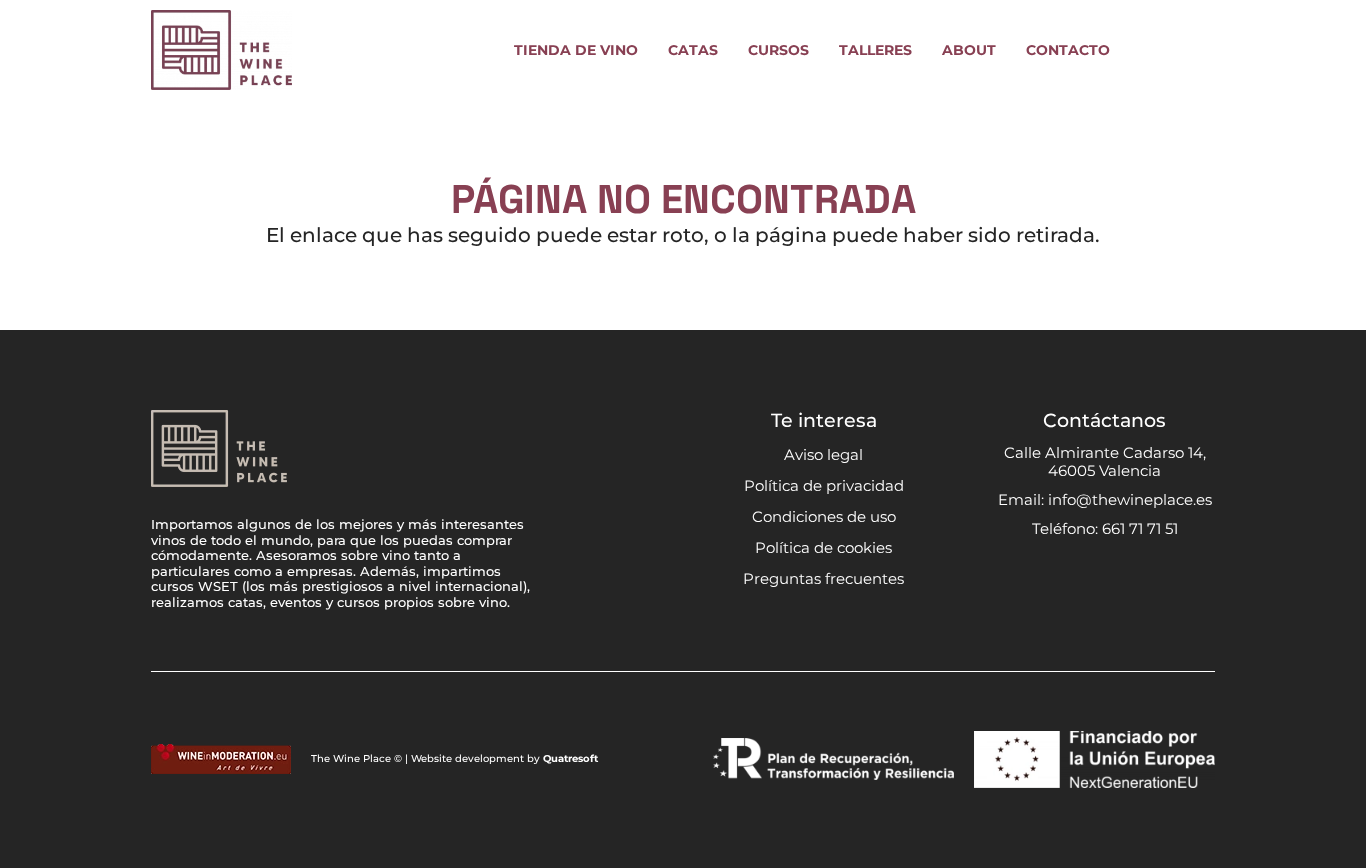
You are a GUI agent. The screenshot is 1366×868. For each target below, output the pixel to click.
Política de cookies (823, 547)
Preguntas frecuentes (823, 578)
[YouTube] (1124, 581)
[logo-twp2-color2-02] (221, 50)
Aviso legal (823, 454)
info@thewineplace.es (1130, 499)
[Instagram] (1047, 582)
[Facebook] (1085, 581)
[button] (650, 50)
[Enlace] (1148, 50)
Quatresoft (570, 758)
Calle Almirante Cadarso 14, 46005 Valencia (1105, 461)
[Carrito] (1193, 50)
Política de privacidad (824, 485)
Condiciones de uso (824, 516)
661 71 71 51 (1140, 528)
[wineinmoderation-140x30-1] (221, 759)
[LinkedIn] (1162, 581)
